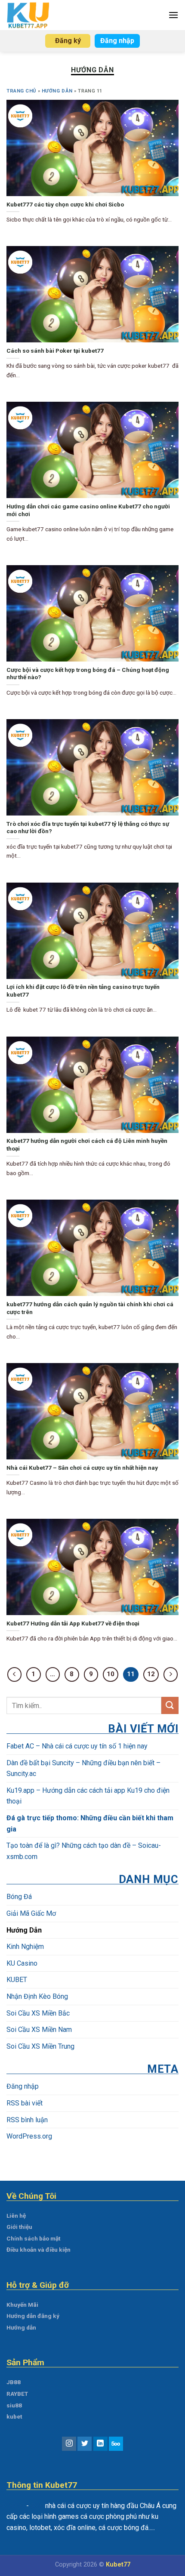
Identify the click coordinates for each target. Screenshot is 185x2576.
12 (151, 1674)
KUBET (17, 1980)
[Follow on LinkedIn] (100, 2444)
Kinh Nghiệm (25, 1947)
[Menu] (173, 15)
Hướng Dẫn (57, 91)
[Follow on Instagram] (69, 2444)
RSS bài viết (25, 2103)
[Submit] (170, 1705)
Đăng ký (68, 41)
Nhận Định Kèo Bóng (37, 1996)
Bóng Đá (19, 1897)
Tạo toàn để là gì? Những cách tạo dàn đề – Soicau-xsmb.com (84, 1851)
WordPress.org (29, 2136)
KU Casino (22, 1963)
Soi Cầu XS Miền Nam (39, 2030)
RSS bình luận (27, 2119)
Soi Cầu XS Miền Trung (40, 2046)
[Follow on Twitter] (85, 2444)
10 (111, 1674)
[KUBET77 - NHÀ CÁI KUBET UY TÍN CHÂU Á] (31, 15)
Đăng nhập (117, 41)
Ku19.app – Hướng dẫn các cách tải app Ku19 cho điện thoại (88, 1796)
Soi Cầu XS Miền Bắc (38, 2013)
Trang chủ (21, 91)
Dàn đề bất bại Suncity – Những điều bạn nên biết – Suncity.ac (83, 1768)
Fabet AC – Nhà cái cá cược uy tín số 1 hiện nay (78, 1746)
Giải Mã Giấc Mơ (31, 1913)
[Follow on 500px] (116, 2444)
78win (15, 2506)
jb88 (37, 2506)
